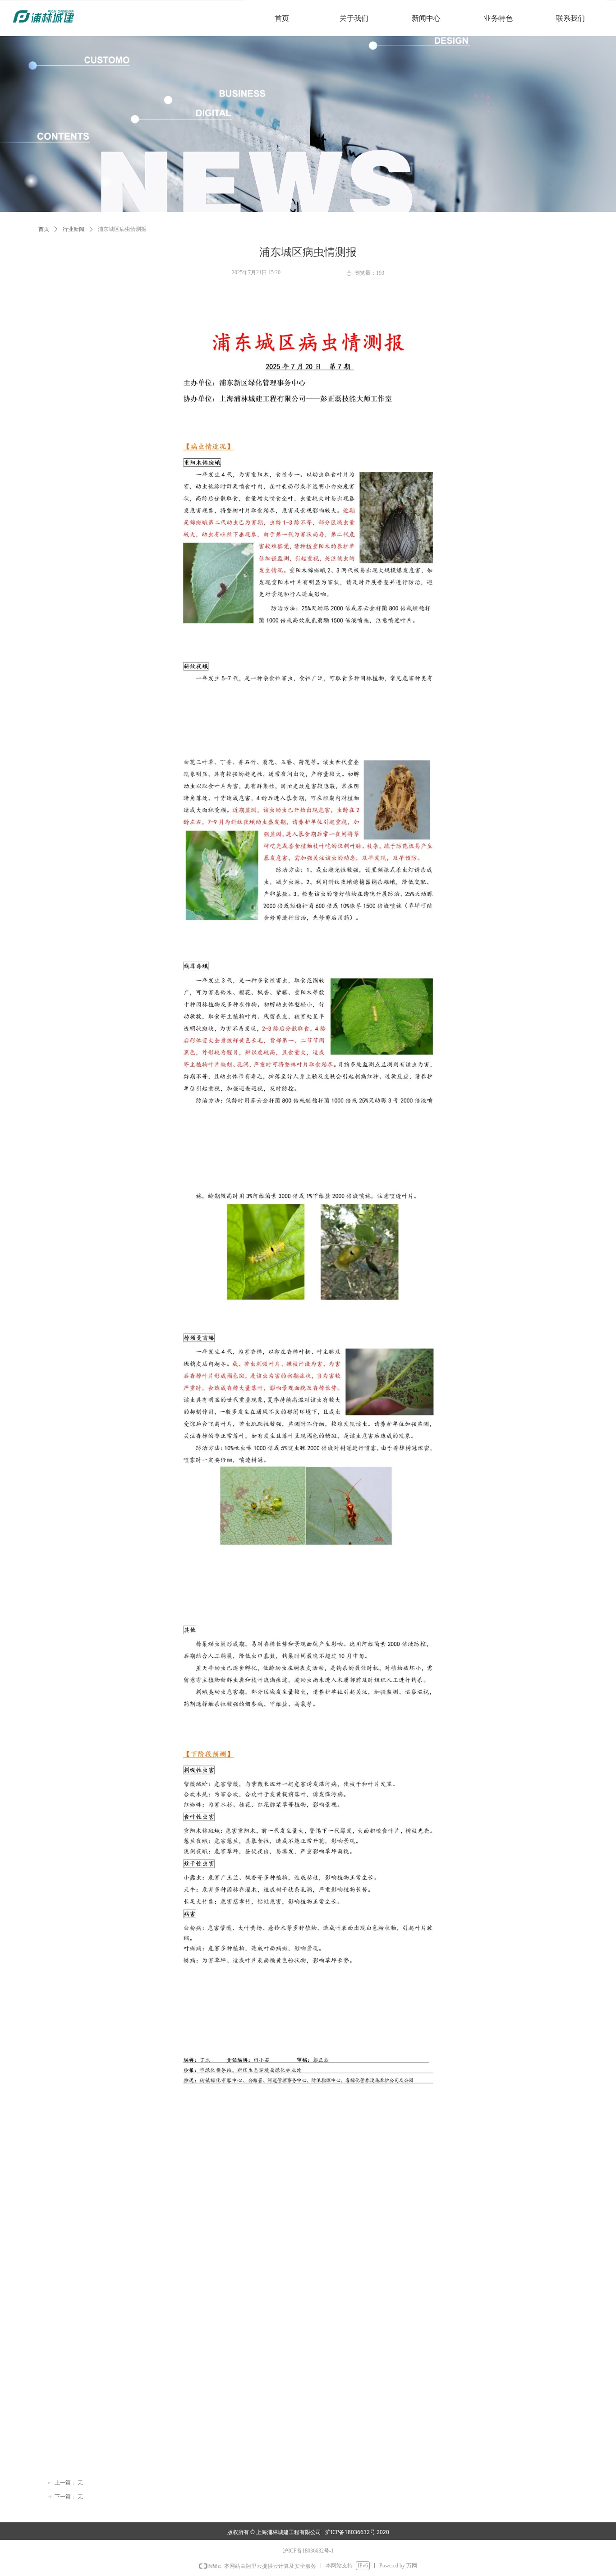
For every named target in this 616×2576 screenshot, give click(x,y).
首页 (44, 229)
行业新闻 (74, 229)
